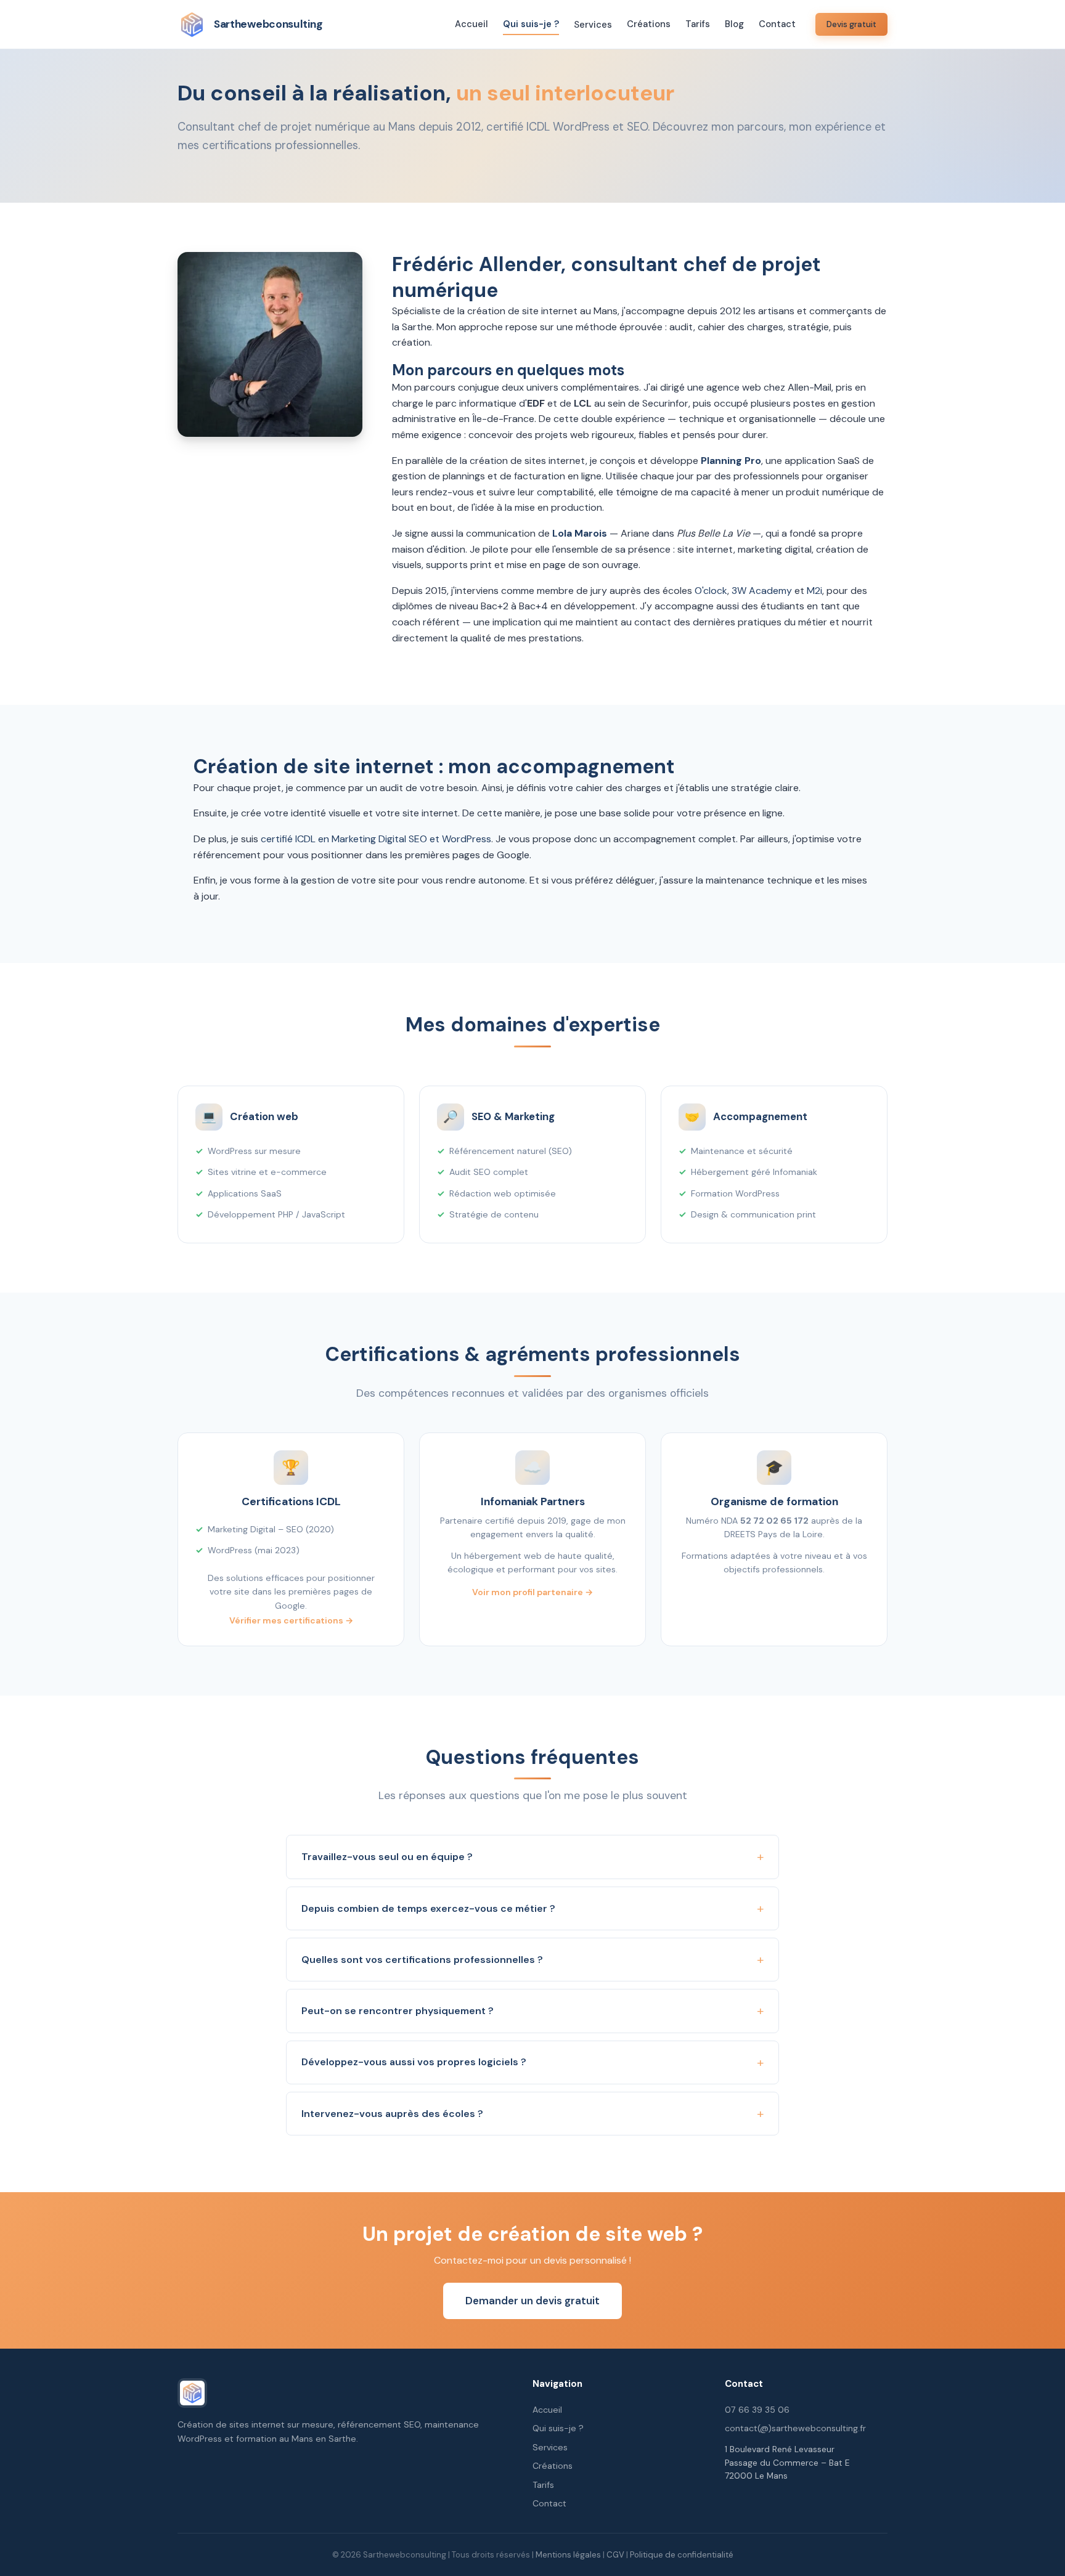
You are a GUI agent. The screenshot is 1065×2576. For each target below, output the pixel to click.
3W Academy (762, 591)
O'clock (711, 591)
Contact (777, 24)
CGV (615, 2555)
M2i (814, 591)
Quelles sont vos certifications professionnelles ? (422, 1960)
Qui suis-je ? (531, 24)
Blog (734, 24)
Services (593, 25)
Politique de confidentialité (682, 2555)
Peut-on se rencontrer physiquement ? (398, 2011)
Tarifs (698, 24)
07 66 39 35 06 (757, 2410)
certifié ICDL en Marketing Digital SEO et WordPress (376, 839)
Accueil (471, 24)
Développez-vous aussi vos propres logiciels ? (414, 2062)
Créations (649, 24)
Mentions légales (568, 2555)
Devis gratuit (851, 24)
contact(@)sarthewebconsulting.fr (795, 2428)
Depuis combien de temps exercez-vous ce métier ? (428, 1908)
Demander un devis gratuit (532, 2301)
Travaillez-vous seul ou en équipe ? (387, 1857)
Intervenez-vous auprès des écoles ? (392, 2114)
